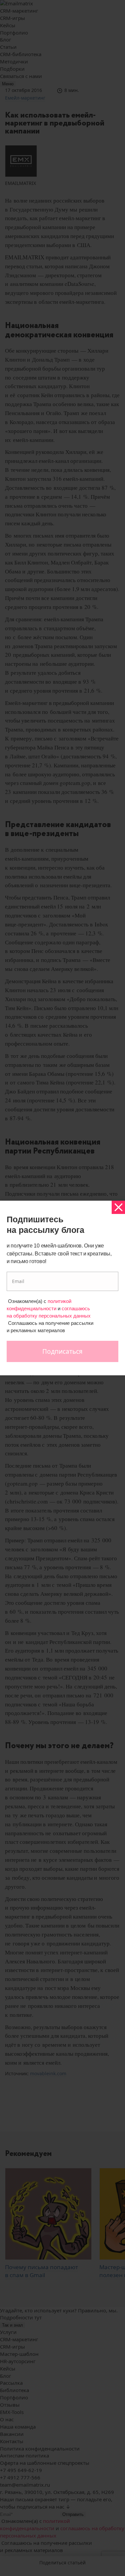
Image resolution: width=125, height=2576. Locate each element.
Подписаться (62, 1351)
